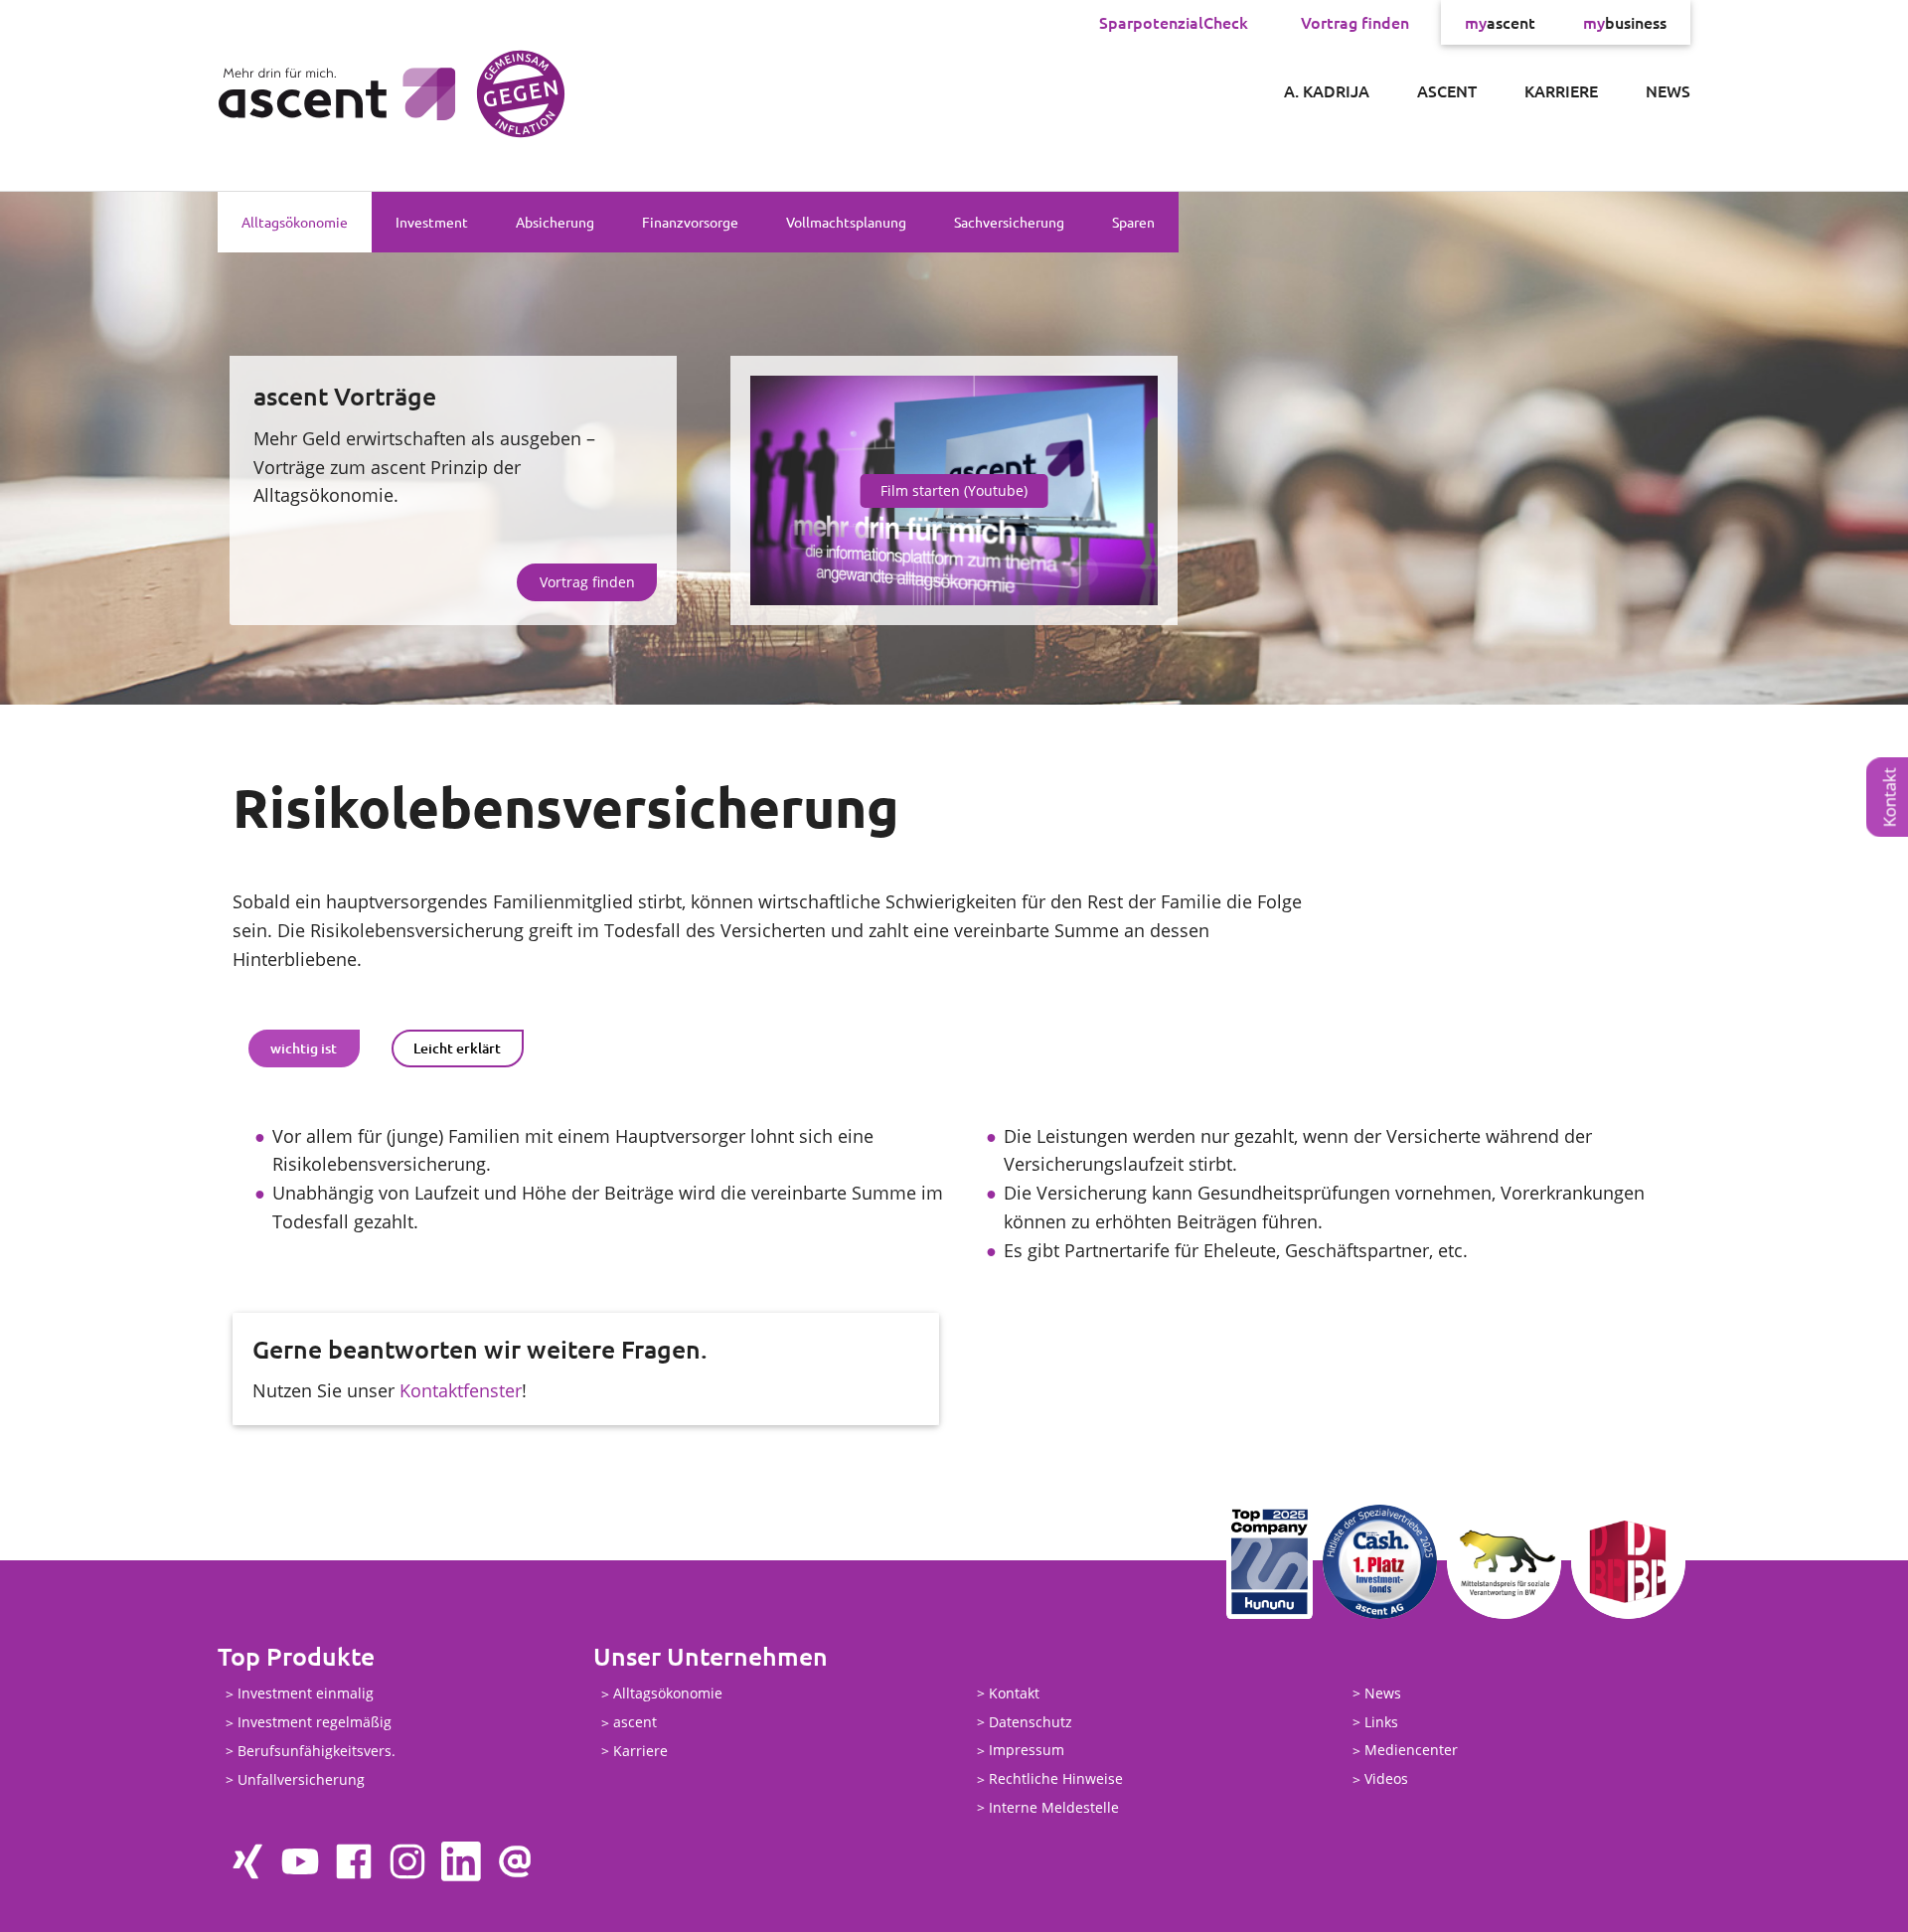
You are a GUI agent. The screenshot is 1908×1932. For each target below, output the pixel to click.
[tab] (304, 1048)
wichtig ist (304, 1048)
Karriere (1561, 90)
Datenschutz (1031, 1722)
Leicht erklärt (457, 1048)
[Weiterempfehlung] (515, 1861)
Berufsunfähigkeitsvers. (317, 1751)
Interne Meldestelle (1054, 1807)
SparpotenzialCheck (1174, 22)
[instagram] (407, 1861)
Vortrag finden (1355, 22)
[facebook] (354, 1861)
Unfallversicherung (301, 1779)
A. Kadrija (1327, 90)
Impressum (1027, 1751)
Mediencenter (1411, 1751)
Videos (1386, 1779)
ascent (1500, 22)
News (1668, 90)
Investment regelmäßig (315, 1723)
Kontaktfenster (461, 1390)
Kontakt (1014, 1693)
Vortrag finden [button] (587, 582)
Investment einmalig (306, 1694)
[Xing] (246, 1861)
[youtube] (300, 1861)
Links (1381, 1722)
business (1625, 22)
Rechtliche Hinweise (1056, 1779)
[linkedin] (461, 1861)
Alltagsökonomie (295, 222)
